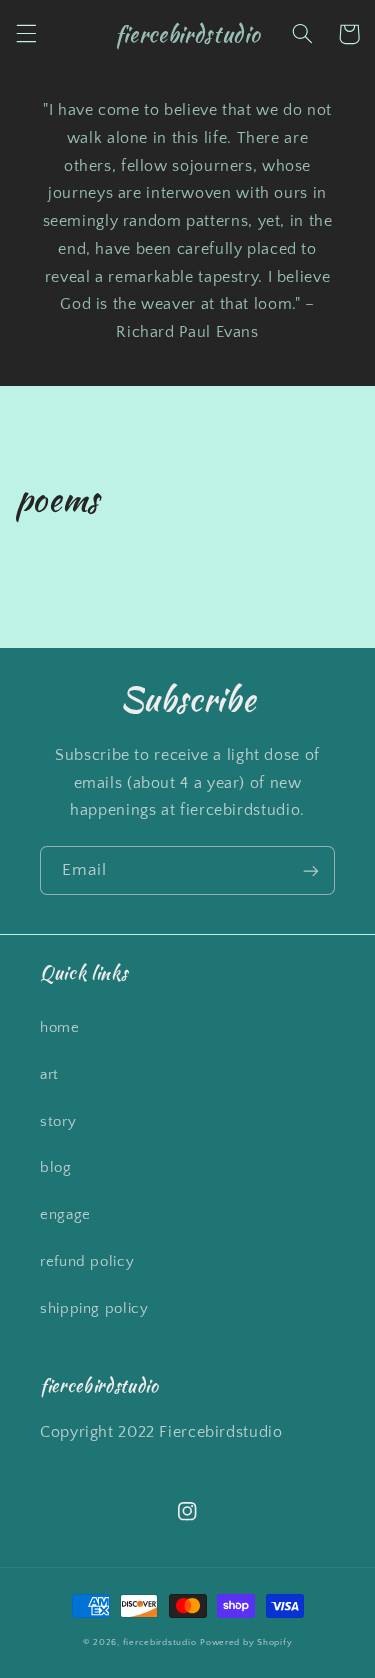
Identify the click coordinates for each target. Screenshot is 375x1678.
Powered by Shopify (246, 1642)
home (60, 1028)
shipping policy (94, 1309)
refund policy (87, 1262)
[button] (26, 34)
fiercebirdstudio (160, 1642)
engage (65, 1215)
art (49, 1075)
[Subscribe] (311, 870)
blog (56, 1168)
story (58, 1122)
